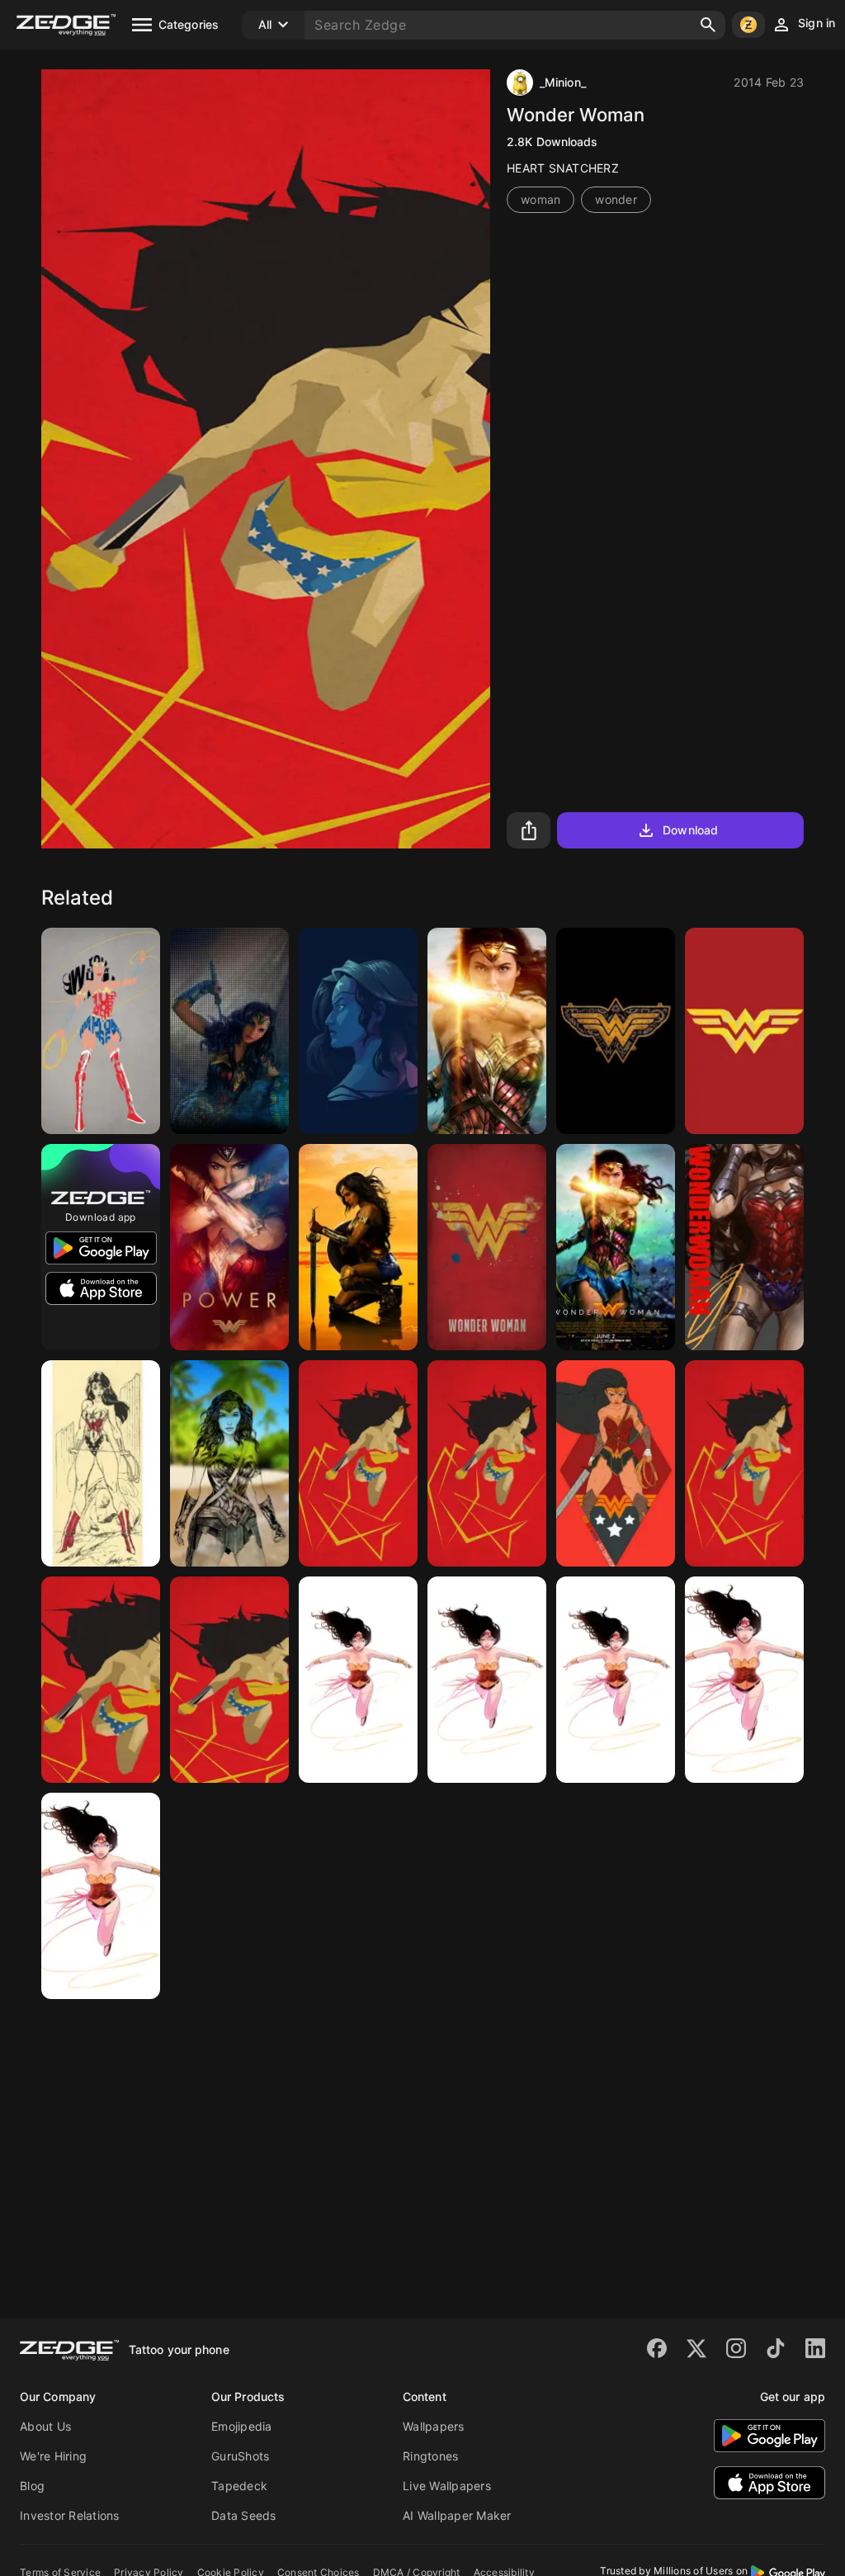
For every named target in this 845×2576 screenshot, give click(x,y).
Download (690, 830)
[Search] (708, 25)
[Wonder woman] (487, 1031)
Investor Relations (70, 2515)
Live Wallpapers (447, 2486)
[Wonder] (616, 1463)
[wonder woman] (101, 1031)
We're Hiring (53, 2456)
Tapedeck (239, 2486)
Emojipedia (242, 2426)
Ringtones (430, 2456)
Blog (32, 2486)
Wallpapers (434, 2426)
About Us (45, 2426)
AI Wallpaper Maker (457, 2515)
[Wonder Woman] (358, 1031)
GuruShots (240, 2456)
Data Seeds (244, 2515)
